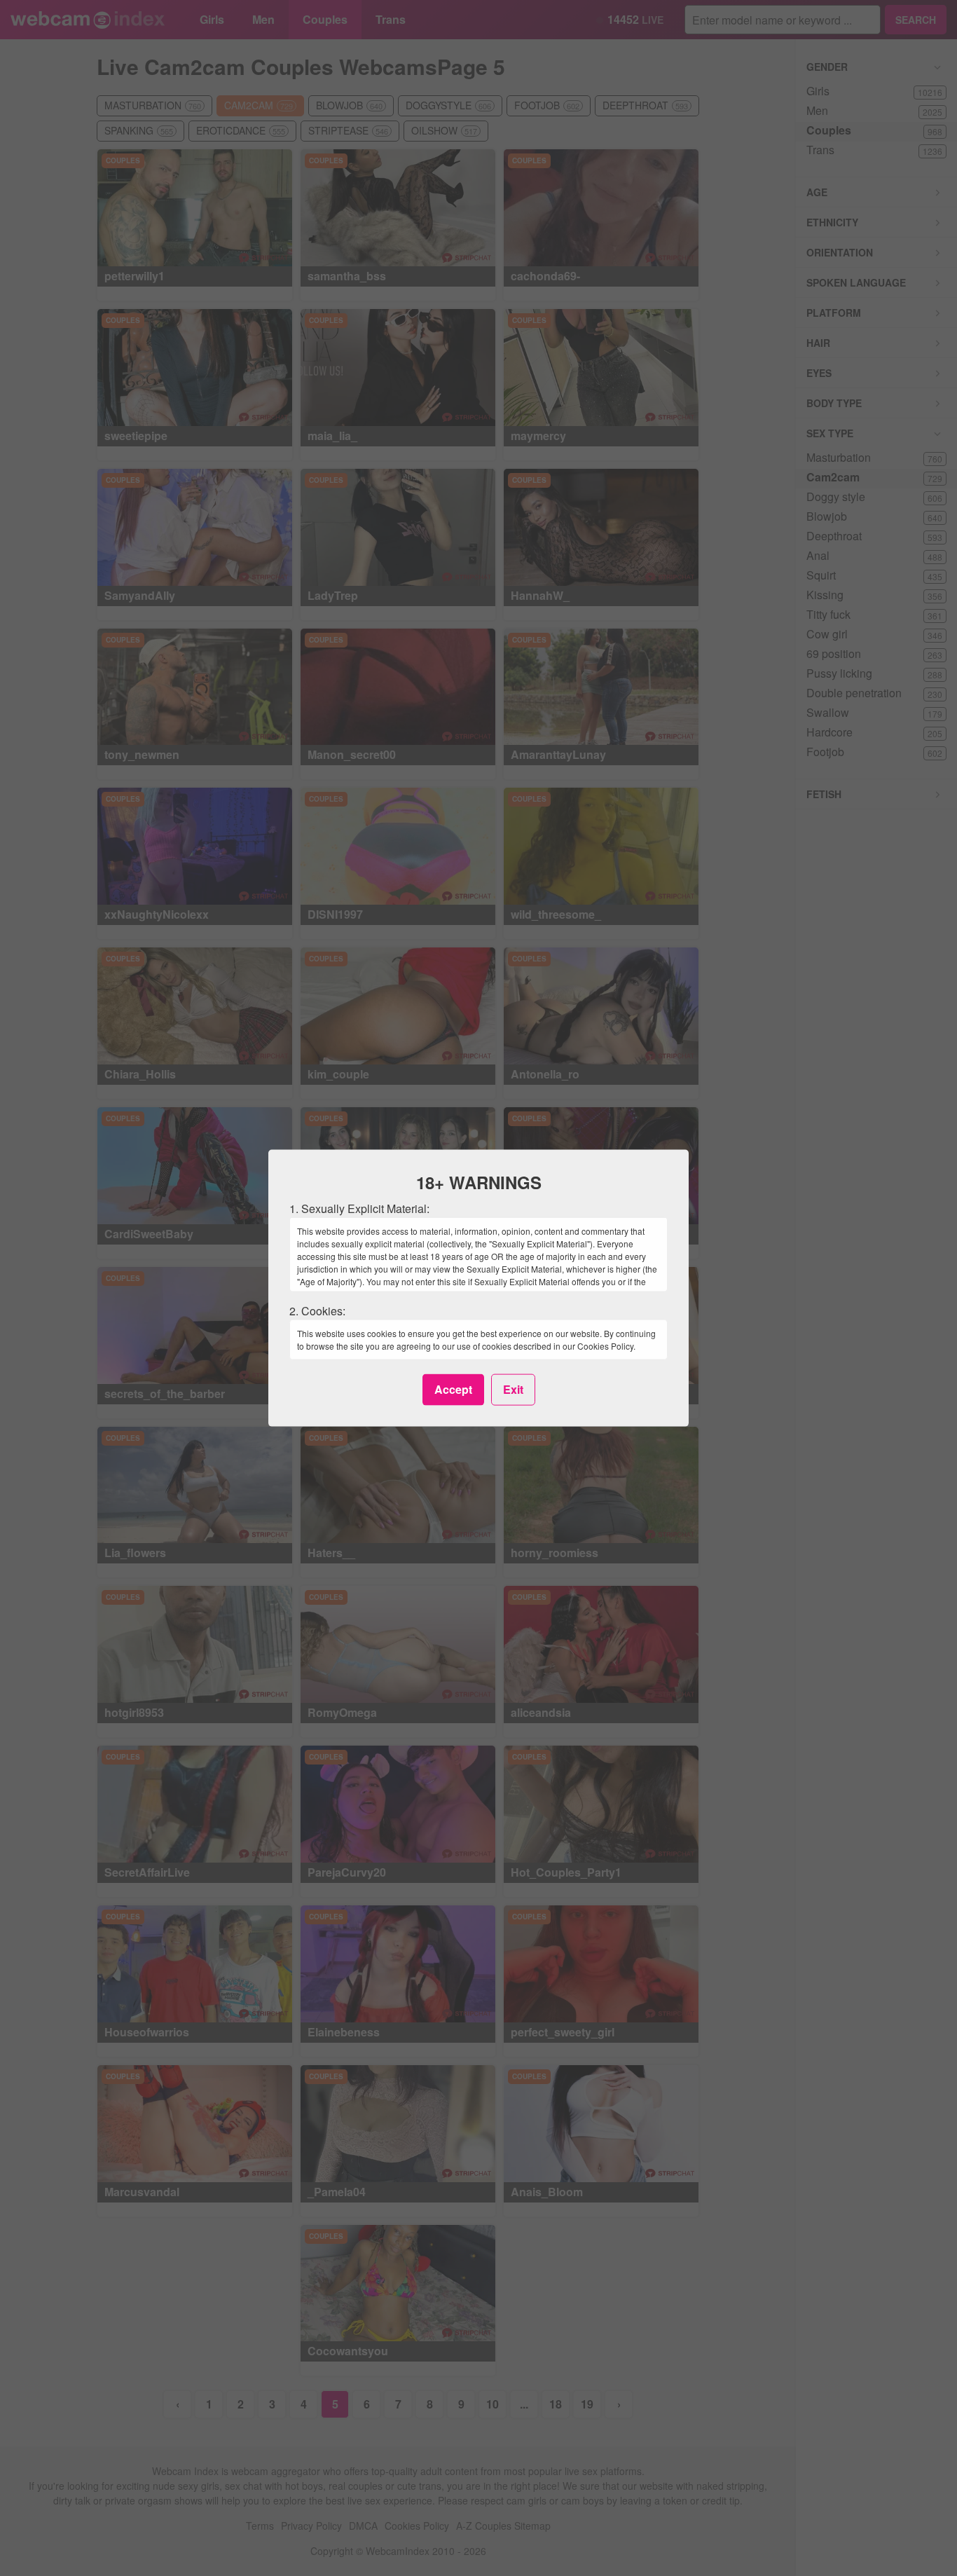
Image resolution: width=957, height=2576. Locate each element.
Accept (453, 1389)
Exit (513, 1389)
